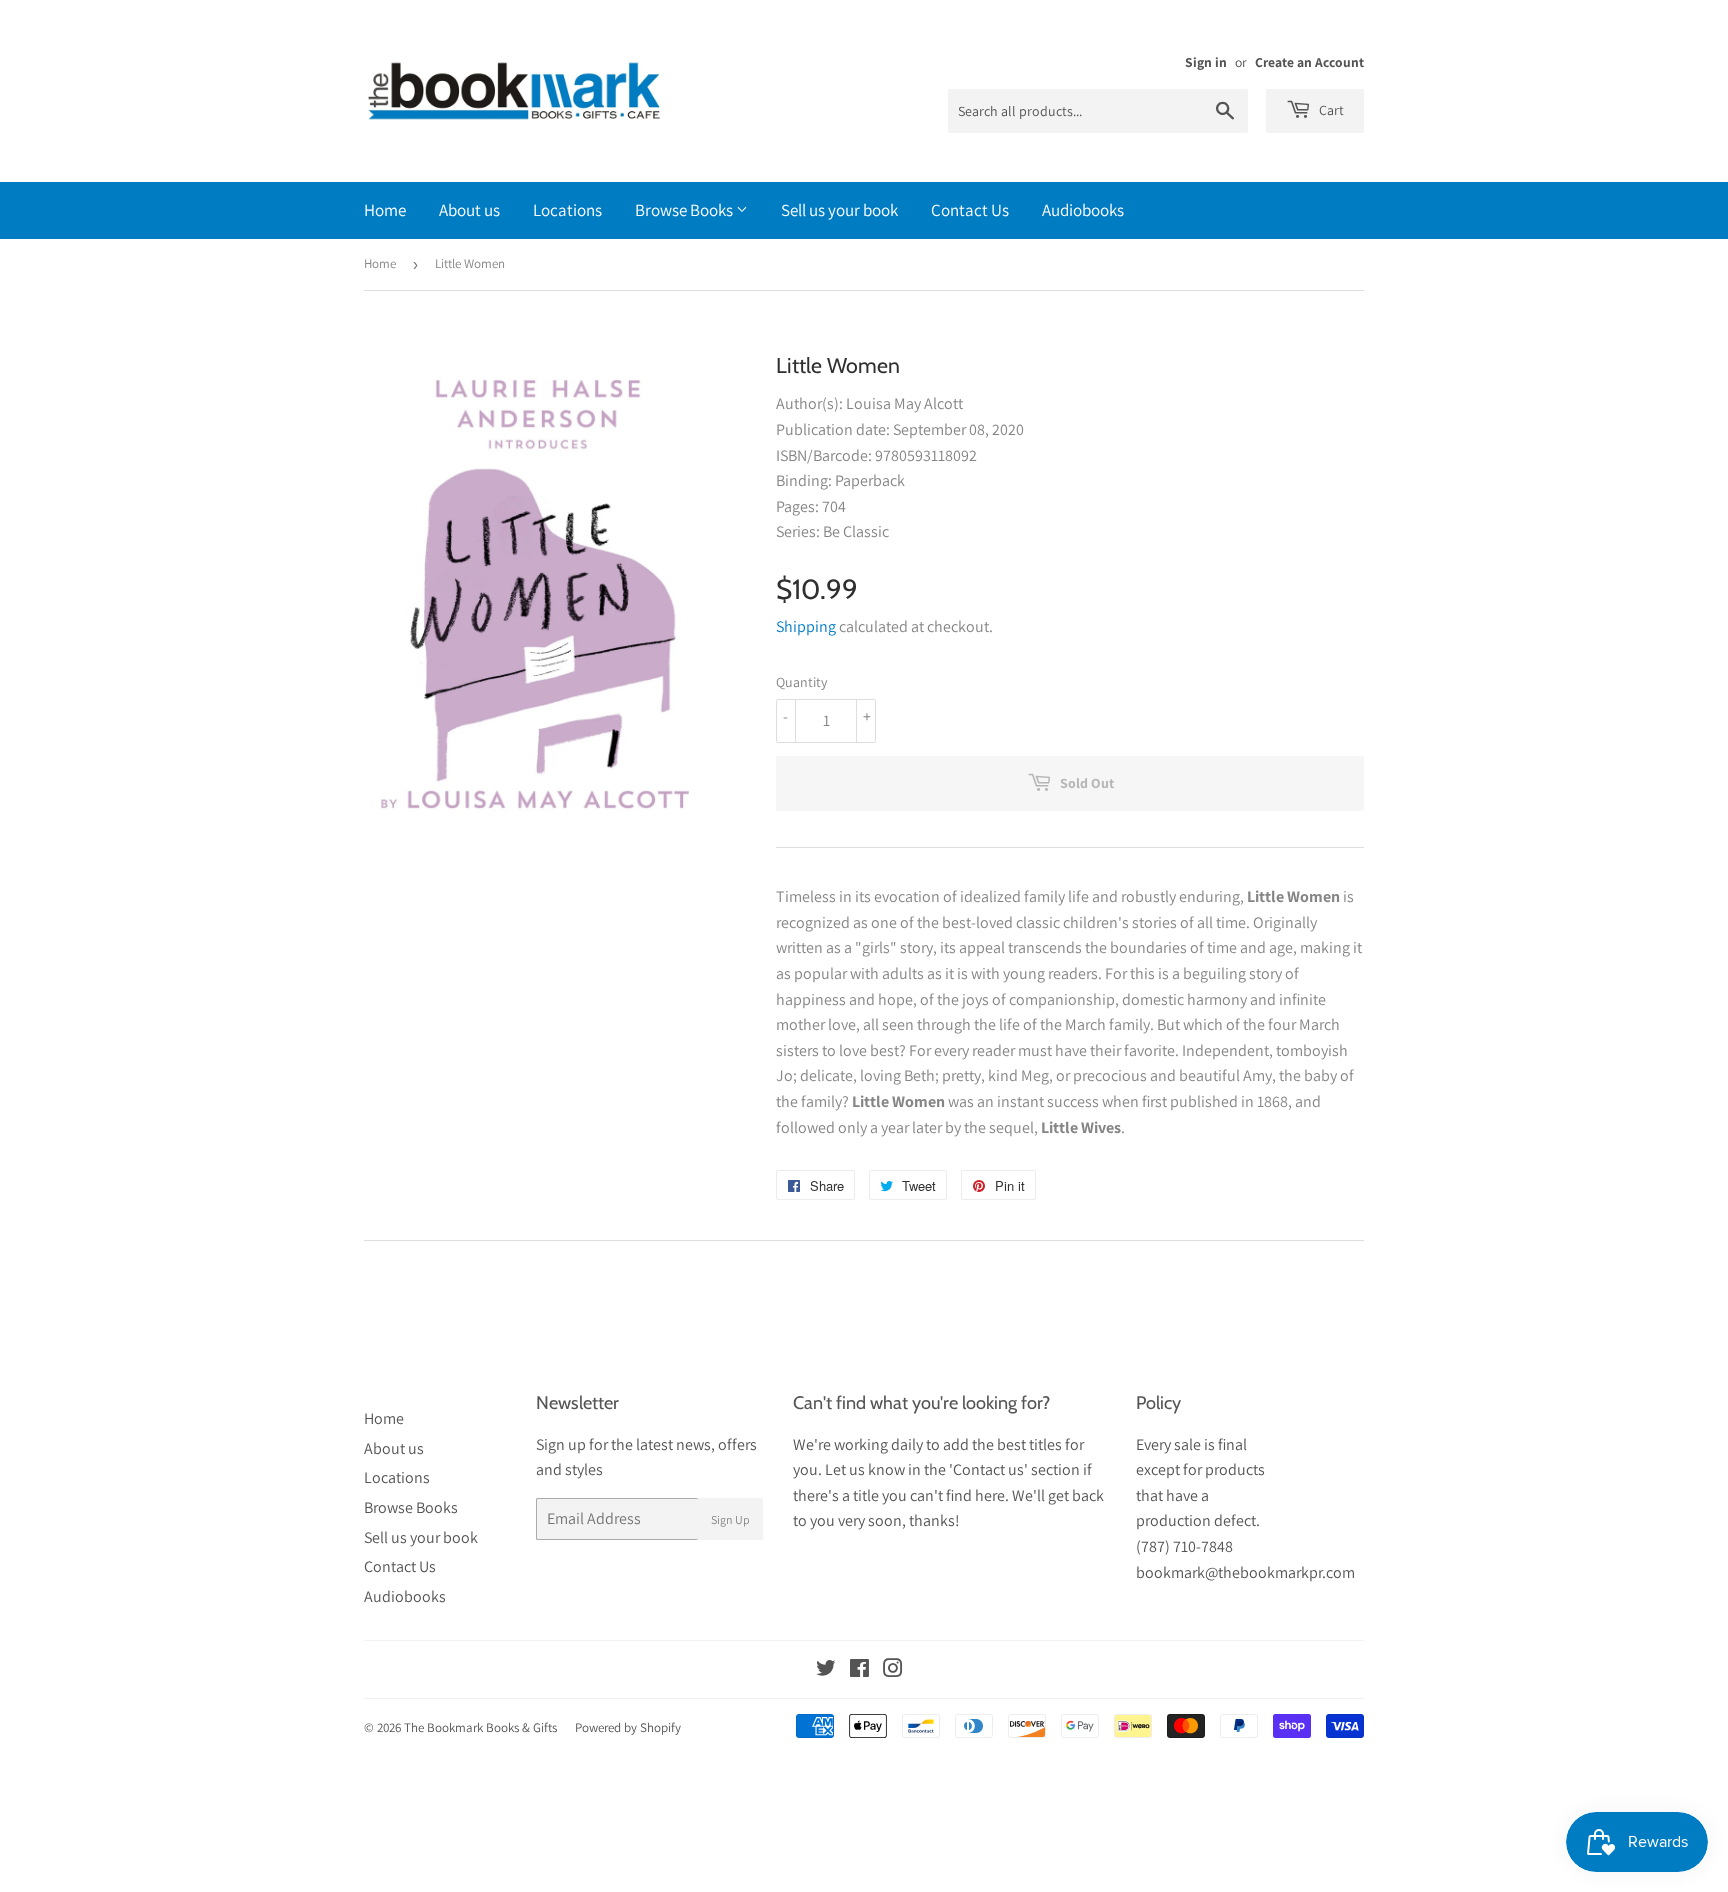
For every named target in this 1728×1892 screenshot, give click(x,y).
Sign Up (730, 1519)
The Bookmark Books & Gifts (480, 1727)
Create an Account (1309, 62)
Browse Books (685, 210)
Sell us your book (839, 210)
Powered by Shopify (628, 1727)
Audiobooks (1083, 210)
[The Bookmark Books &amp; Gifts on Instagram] (893, 1670)
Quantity (801, 682)
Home (385, 210)
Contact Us (970, 210)
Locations (567, 210)
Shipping (806, 626)
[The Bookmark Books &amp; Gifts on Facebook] (859, 1670)
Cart (1330, 110)
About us (469, 210)
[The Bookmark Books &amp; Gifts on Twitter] (826, 1670)
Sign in (1206, 62)
